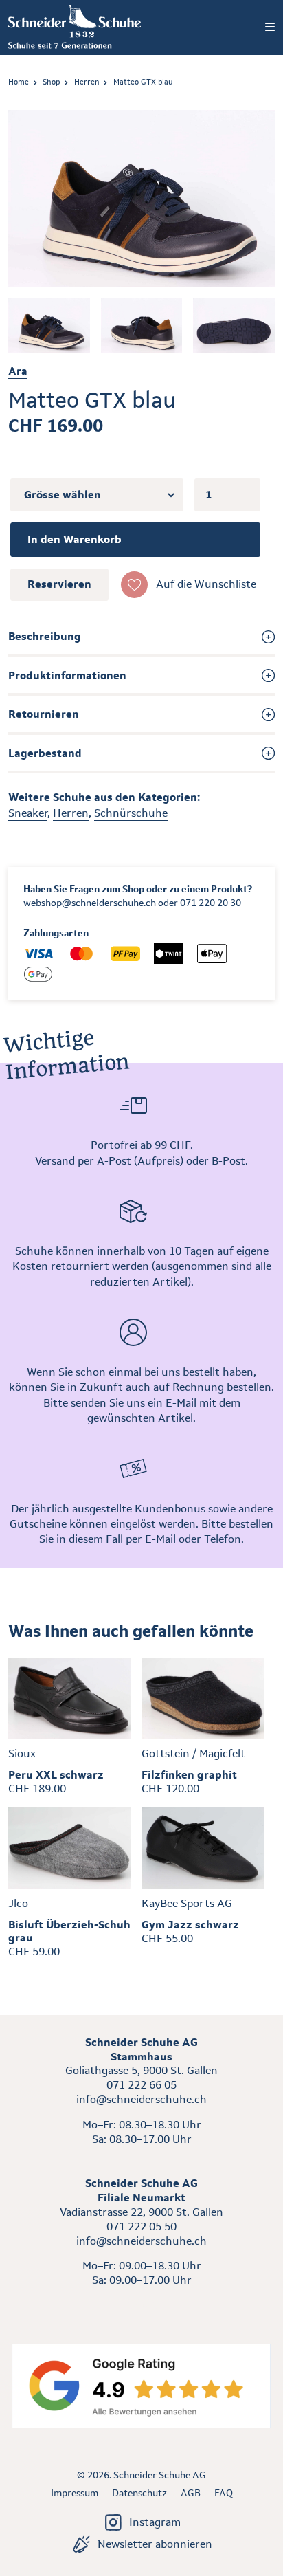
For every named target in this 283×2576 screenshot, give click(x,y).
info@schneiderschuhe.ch (141, 2099)
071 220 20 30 (211, 903)
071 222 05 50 (141, 2226)
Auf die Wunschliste (206, 584)
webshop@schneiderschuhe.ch (90, 903)
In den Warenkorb (75, 539)
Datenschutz (139, 2493)
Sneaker (28, 813)
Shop (51, 82)
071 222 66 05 (141, 2085)
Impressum (75, 2493)
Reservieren (59, 584)
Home (19, 82)
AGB (191, 2493)
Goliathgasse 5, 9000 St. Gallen (141, 2070)
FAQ (224, 2493)
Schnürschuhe (131, 813)
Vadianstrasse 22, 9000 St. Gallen (141, 2212)
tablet (142, 2305)
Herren (87, 82)
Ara (18, 371)
